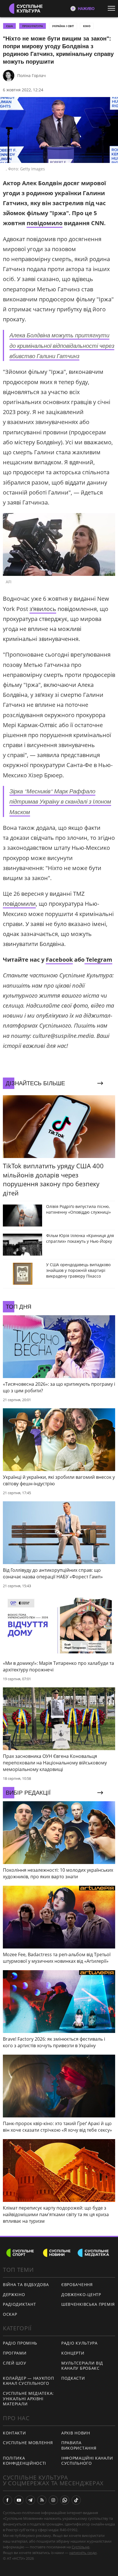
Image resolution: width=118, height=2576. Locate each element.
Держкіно (14, 2294)
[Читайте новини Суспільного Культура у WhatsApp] (65, 2500)
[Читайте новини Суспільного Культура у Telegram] (30, 2500)
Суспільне (80, 2547)
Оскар (10, 2314)
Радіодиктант (19, 2304)
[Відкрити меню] (113, 8)
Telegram (98, 960)
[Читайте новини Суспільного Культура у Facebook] (7, 2500)
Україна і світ (63, 26)
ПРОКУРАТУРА (33, 26)
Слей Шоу (15, 2363)
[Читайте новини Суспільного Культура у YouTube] (19, 2500)
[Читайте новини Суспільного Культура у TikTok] (76, 2500)
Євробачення (77, 2284)
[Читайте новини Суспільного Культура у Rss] (42, 2500)
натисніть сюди (83, 2553)
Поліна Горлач (32, 75)
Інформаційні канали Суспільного (87, 2461)
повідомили (19, 904)
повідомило (45, 223)
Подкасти (73, 2378)
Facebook (59, 960)
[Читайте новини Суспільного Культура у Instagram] (53, 2500)
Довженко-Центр (81, 2294)
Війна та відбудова (26, 2284)
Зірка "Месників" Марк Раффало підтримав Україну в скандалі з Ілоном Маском (60, 801)
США (9, 26)
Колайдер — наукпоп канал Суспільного (28, 2381)
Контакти (14, 2433)
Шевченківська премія (88, 2304)
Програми (15, 2353)
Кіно (87, 26)
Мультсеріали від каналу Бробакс (82, 2366)
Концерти (73, 2353)
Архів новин (76, 2433)
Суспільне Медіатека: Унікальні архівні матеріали (28, 2399)
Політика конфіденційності (24, 2461)
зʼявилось (43, 609)
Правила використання (79, 2445)
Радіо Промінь (20, 2343)
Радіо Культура (79, 2343)
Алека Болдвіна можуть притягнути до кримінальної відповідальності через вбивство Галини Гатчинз (62, 345)
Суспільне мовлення (28, 2443)
